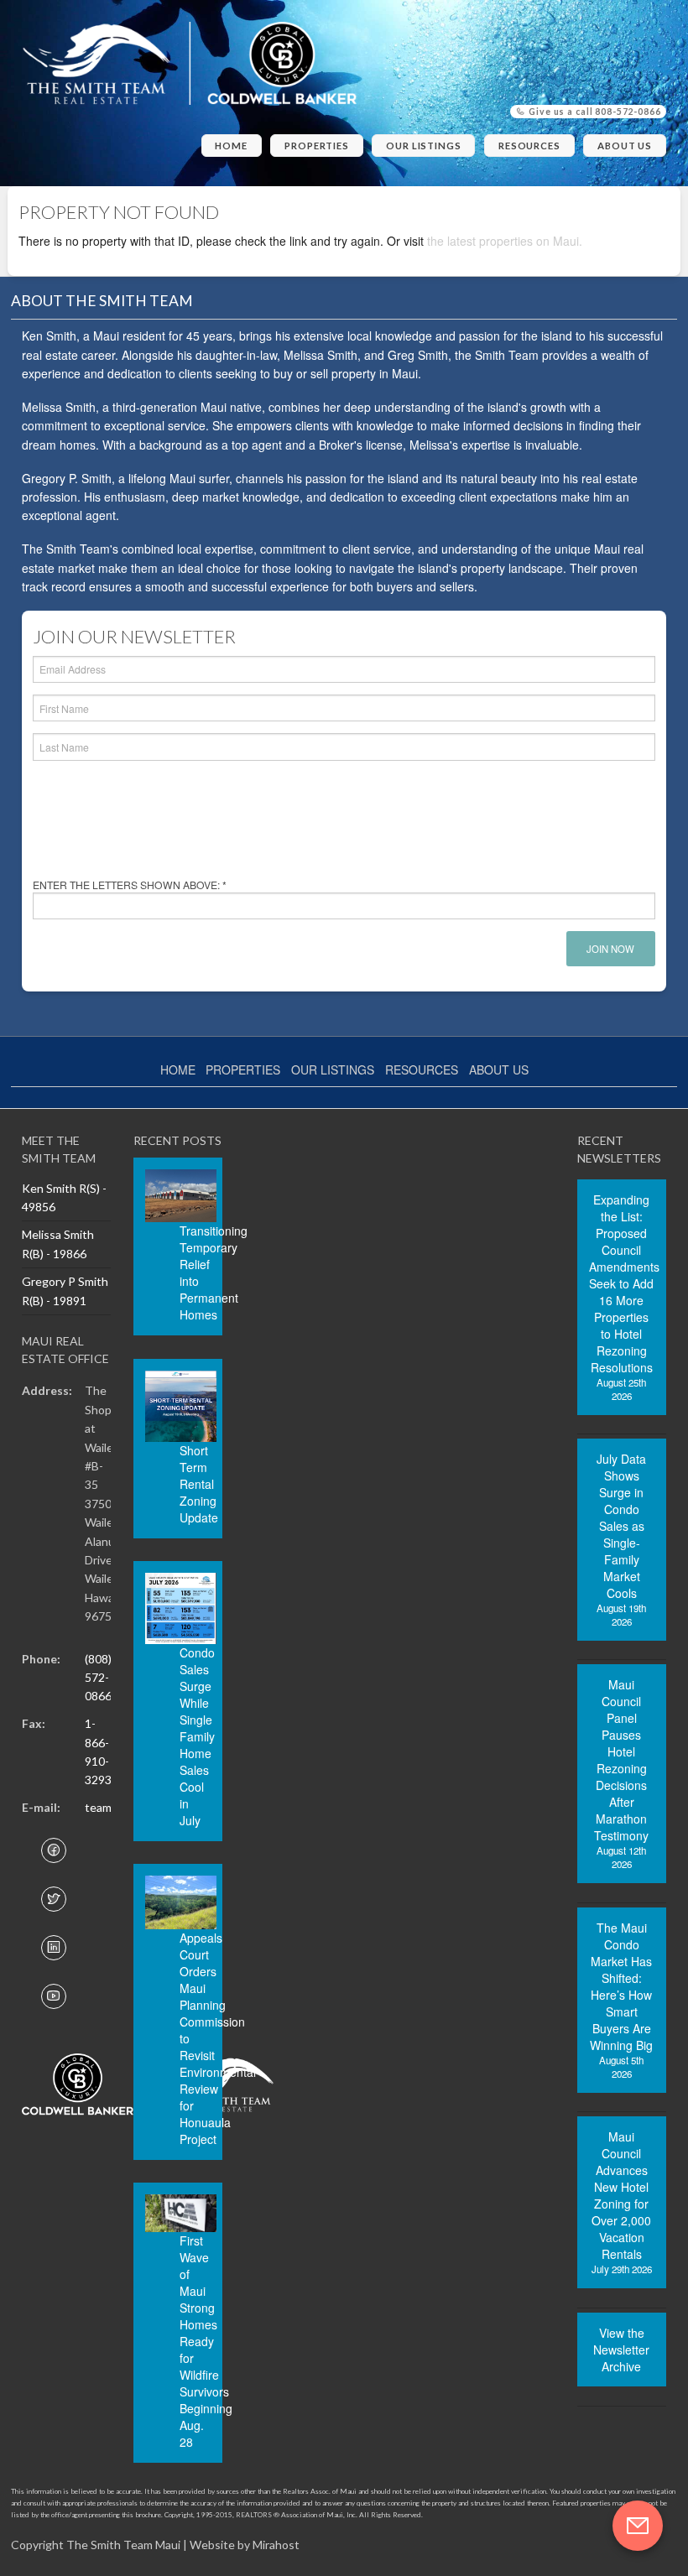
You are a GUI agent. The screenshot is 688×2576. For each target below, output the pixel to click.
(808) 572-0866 (98, 1678)
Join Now (610, 949)
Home (231, 146)
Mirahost (276, 2545)
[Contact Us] (638, 2526)
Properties (317, 146)
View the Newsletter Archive (621, 2350)
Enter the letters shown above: (130, 885)
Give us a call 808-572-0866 (594, 112)
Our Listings (424, 146)
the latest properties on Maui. (505, 241)
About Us (625, 146)
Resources (529, 146)
